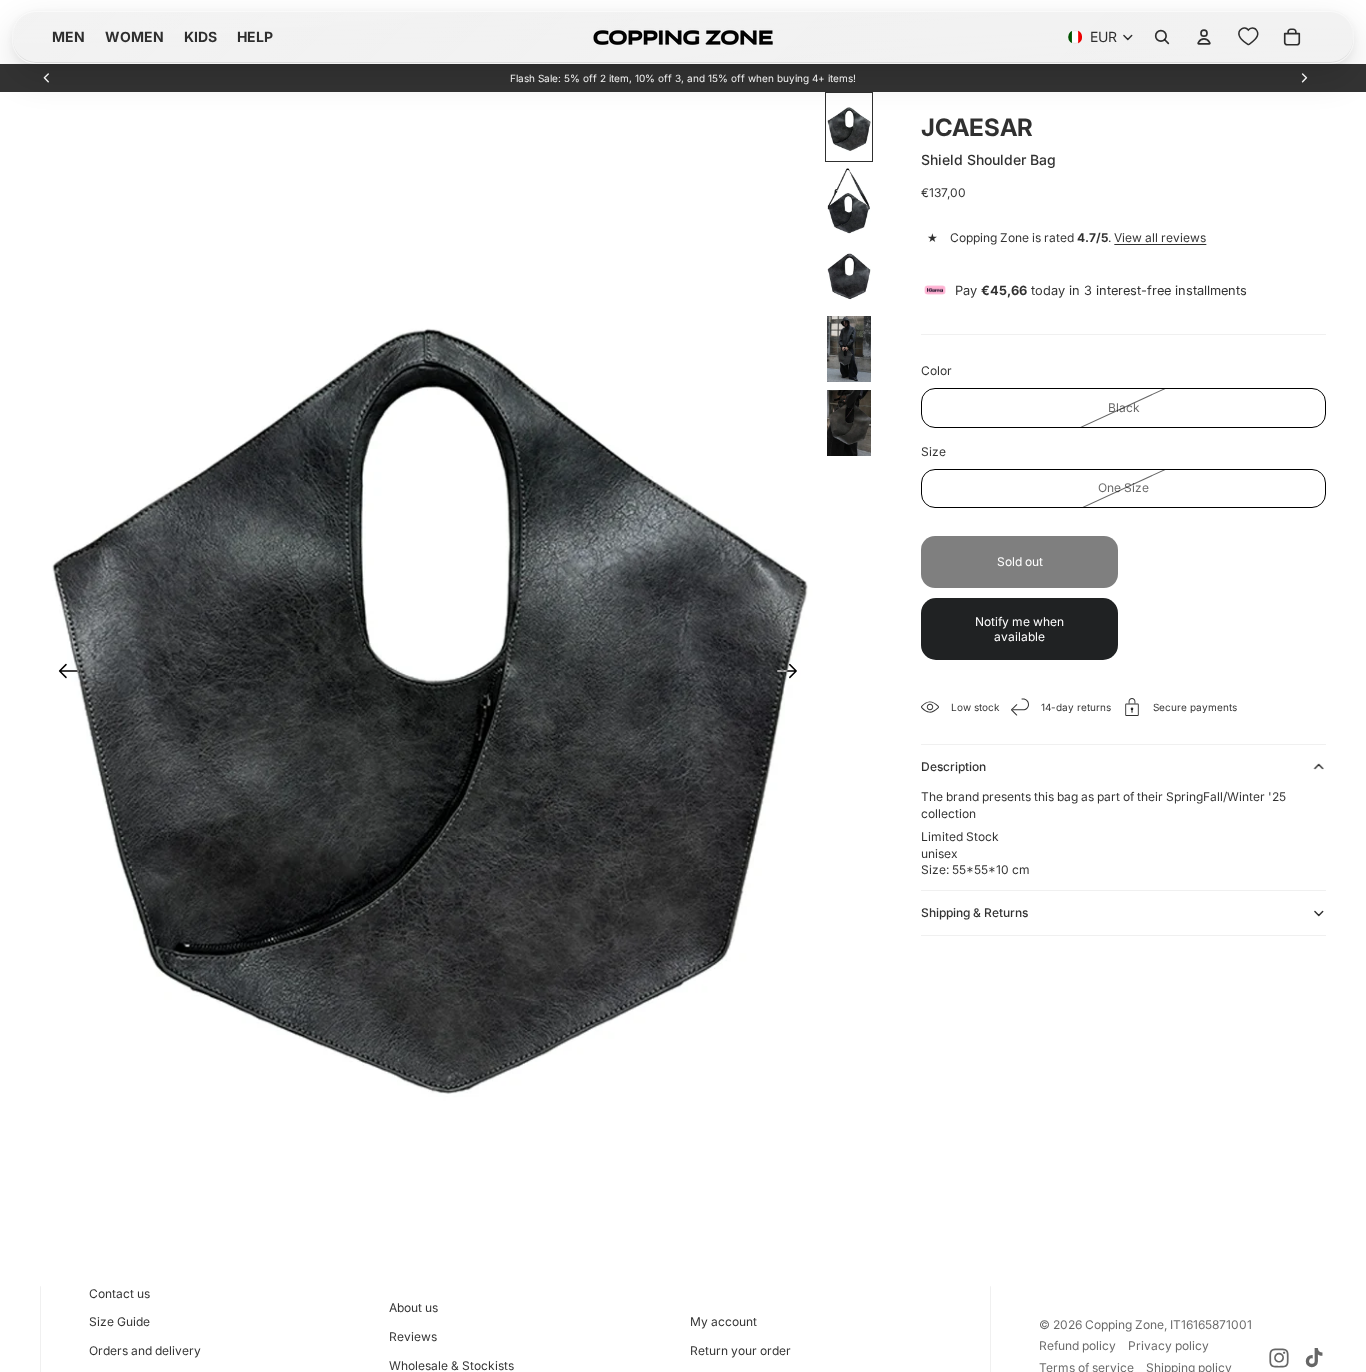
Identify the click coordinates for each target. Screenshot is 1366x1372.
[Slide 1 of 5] (849, 127)
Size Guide (119, 1321)
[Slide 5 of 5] (849, 423)
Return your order (740, 1350)
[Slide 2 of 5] (849, 201)
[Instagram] (1279, 1358)
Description (953, 766)
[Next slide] (1304, 78)
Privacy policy (1168, 1345)
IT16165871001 (1211, 1324)
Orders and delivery (145, 1350)
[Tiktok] (1314, 1358)
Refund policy (1077, 1345)
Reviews (413, 1336)
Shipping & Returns (974, 912)
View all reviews (1160, 237)
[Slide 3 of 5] (849, 275)
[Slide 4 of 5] (849, 349)
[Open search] (1162, 37)
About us (413, 1307)
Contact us (119, 1293)
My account (723, 1321)
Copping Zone (1124, 1324)
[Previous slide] (47, 78)
